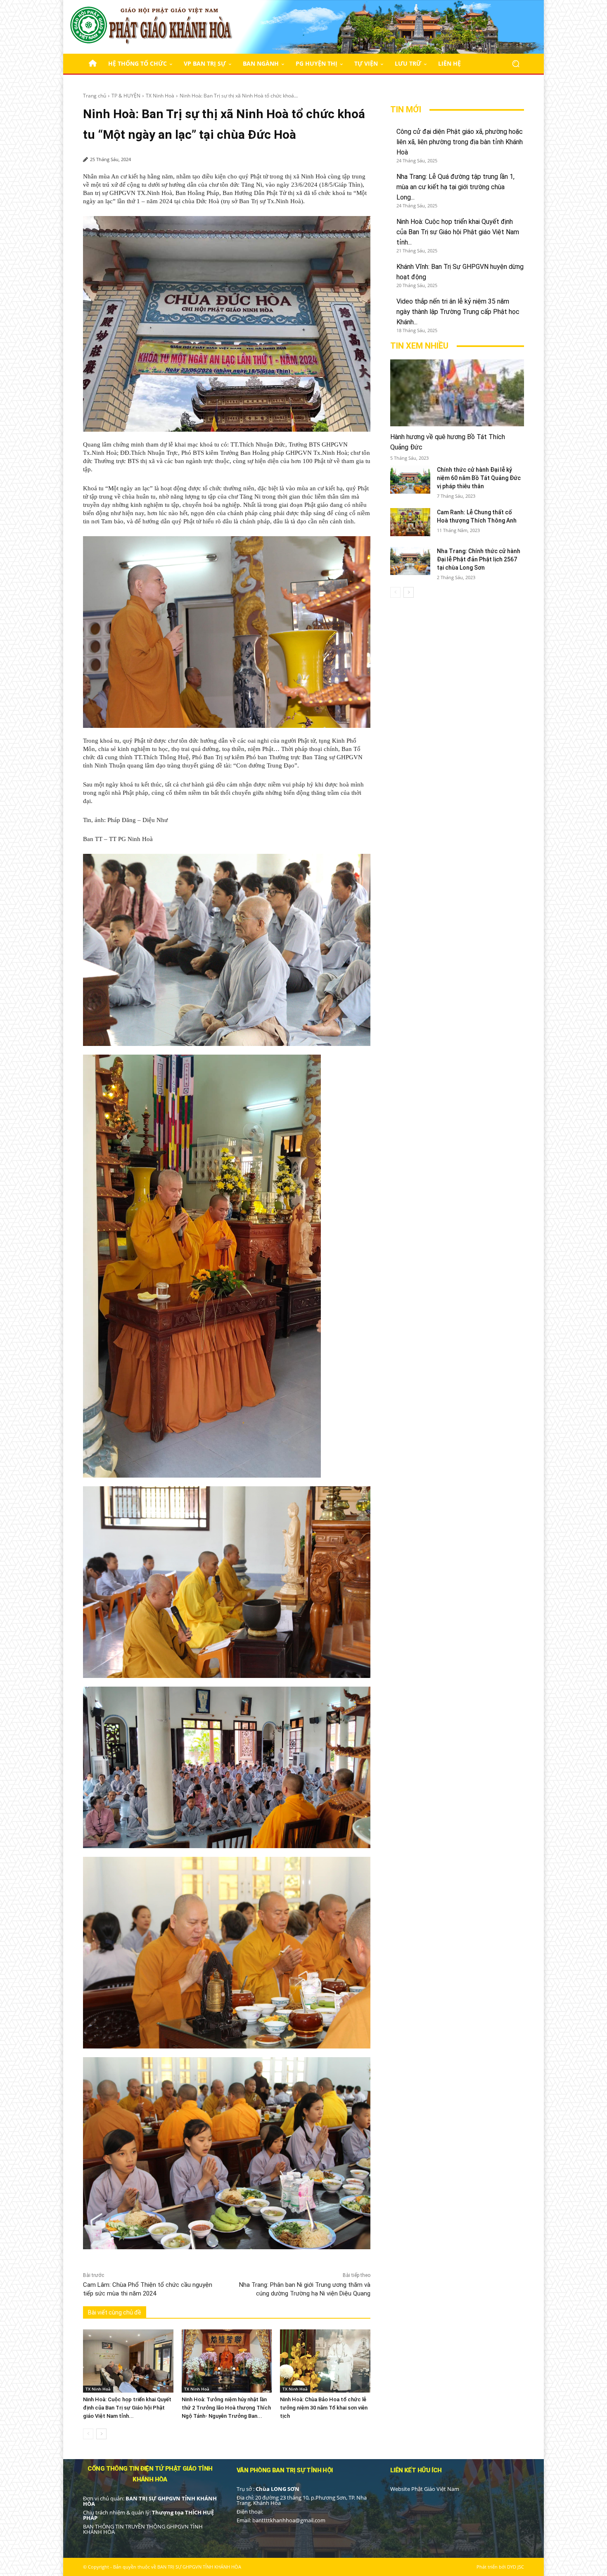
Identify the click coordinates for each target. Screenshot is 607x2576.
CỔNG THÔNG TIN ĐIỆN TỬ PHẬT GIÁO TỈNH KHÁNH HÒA (150, 2474)
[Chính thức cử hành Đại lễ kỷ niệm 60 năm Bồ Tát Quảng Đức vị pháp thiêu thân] (410, 480)
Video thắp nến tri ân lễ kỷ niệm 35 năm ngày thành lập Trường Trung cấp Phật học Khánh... (458, 312)
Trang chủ (95, 96)
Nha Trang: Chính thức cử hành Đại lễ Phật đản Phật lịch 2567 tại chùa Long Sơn (479, 559)
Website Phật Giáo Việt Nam (425, 2489)
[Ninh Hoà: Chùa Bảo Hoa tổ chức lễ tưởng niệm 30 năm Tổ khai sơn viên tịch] (325, 2361)
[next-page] (101, 2434)
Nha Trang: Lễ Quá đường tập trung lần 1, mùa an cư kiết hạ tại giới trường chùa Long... (455, 187)
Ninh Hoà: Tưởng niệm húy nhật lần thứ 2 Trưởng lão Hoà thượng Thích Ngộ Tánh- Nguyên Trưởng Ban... (226, 2408)
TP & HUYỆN (126, 96)
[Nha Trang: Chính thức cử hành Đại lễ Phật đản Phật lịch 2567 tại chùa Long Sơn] (410, 561)
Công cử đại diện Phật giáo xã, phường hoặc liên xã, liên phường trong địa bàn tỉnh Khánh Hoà (460, 142)
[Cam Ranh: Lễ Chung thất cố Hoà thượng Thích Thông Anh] (410, 522)
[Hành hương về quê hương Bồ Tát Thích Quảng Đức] (457, 393)
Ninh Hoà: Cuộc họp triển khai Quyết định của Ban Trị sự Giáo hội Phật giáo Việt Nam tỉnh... (127, 2408)
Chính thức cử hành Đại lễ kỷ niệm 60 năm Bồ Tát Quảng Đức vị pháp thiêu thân (479, 478)
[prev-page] (88, 2434)
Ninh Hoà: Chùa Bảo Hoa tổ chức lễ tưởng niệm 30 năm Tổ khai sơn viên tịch (324, 2408)
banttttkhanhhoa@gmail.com (289, 2520)
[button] (516, 64)
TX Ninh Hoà (160, 96)
